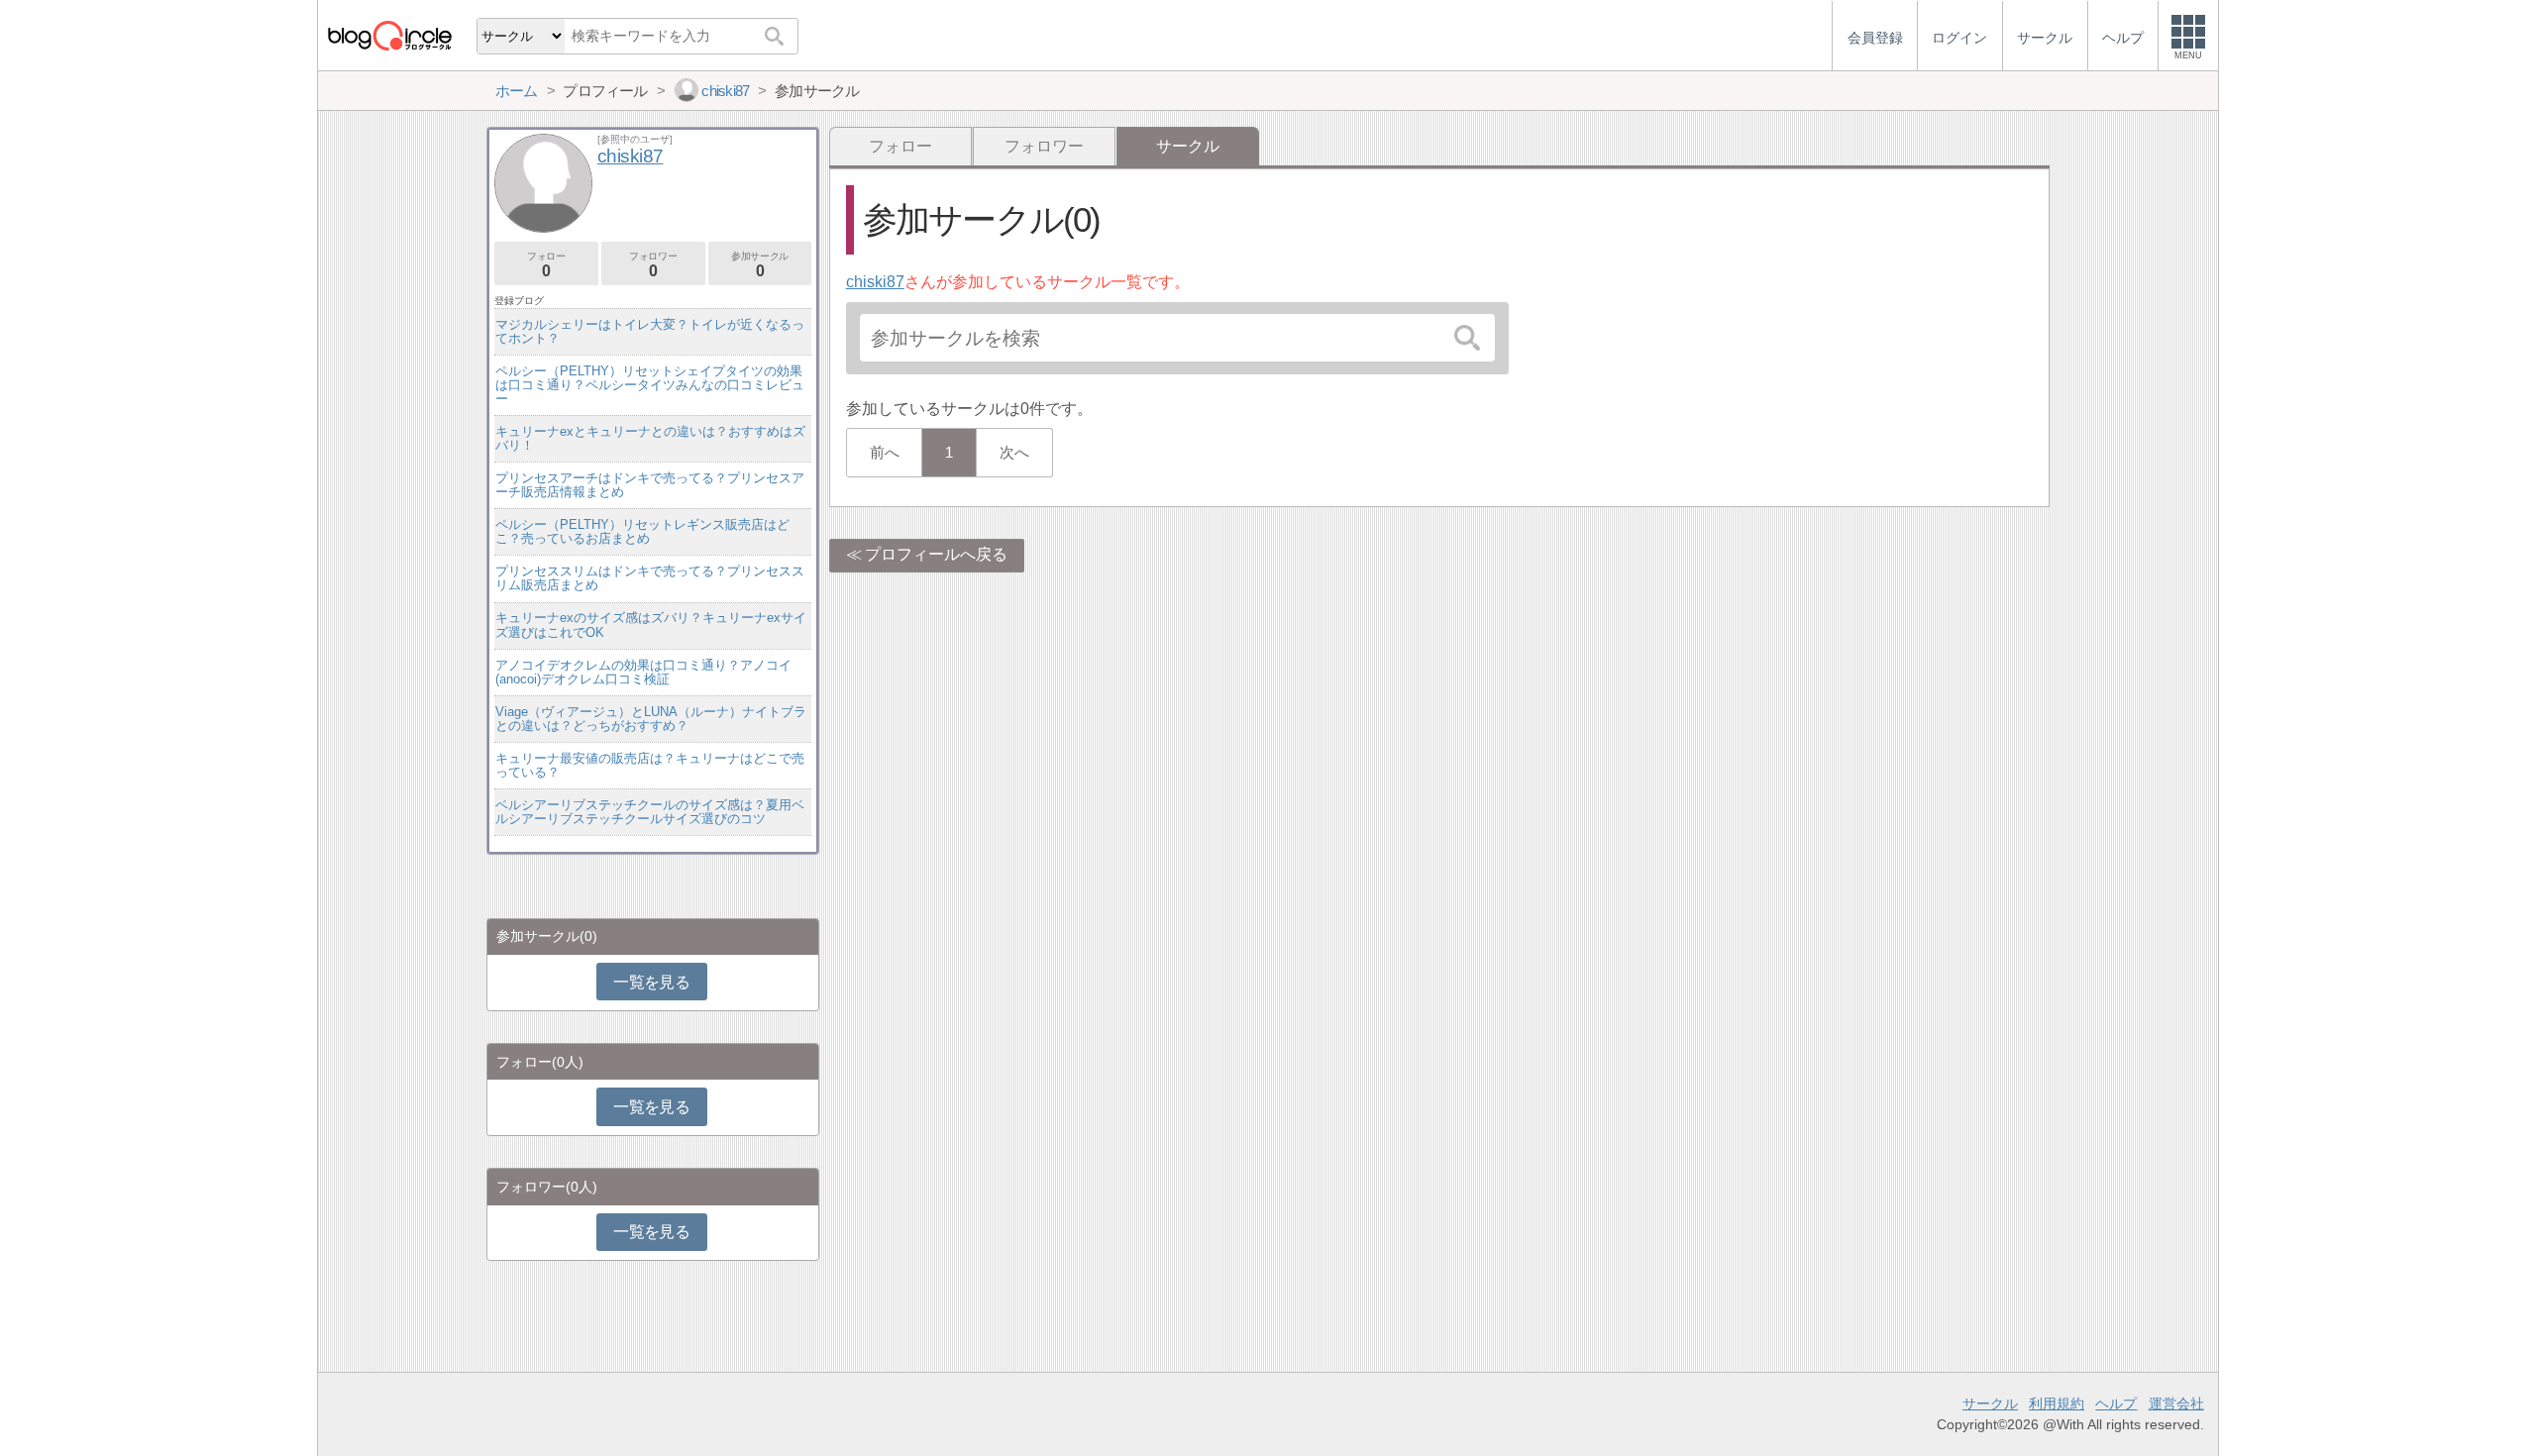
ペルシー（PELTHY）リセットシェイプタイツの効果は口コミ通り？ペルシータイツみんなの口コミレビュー (650, 385)
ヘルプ (2116, 1404)
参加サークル (760, 265)
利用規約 (2057, 1404)
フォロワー (1044, 146)
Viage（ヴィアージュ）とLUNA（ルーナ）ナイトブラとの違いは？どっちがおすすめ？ (651, 719)
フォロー (900, 146)
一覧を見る (651, 982)
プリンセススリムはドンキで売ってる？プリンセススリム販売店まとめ (650, 578)
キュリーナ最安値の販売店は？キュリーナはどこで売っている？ (650, 765)
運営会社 (2176, 1404)
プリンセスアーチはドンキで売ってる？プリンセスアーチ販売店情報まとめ (650, 485)
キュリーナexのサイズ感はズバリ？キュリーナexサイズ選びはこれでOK (651, 624)
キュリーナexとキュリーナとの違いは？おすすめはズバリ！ (650, 438)
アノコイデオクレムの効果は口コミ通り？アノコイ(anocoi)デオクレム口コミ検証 (643, 672)
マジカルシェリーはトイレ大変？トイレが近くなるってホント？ (650, 331)
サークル (1990, 1404)
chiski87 (875, 282)
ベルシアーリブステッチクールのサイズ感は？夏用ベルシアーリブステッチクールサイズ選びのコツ (650, 812)
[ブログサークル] (389, 35)
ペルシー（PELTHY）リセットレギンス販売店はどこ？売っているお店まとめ (642, 531)
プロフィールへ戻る (936, 554)
